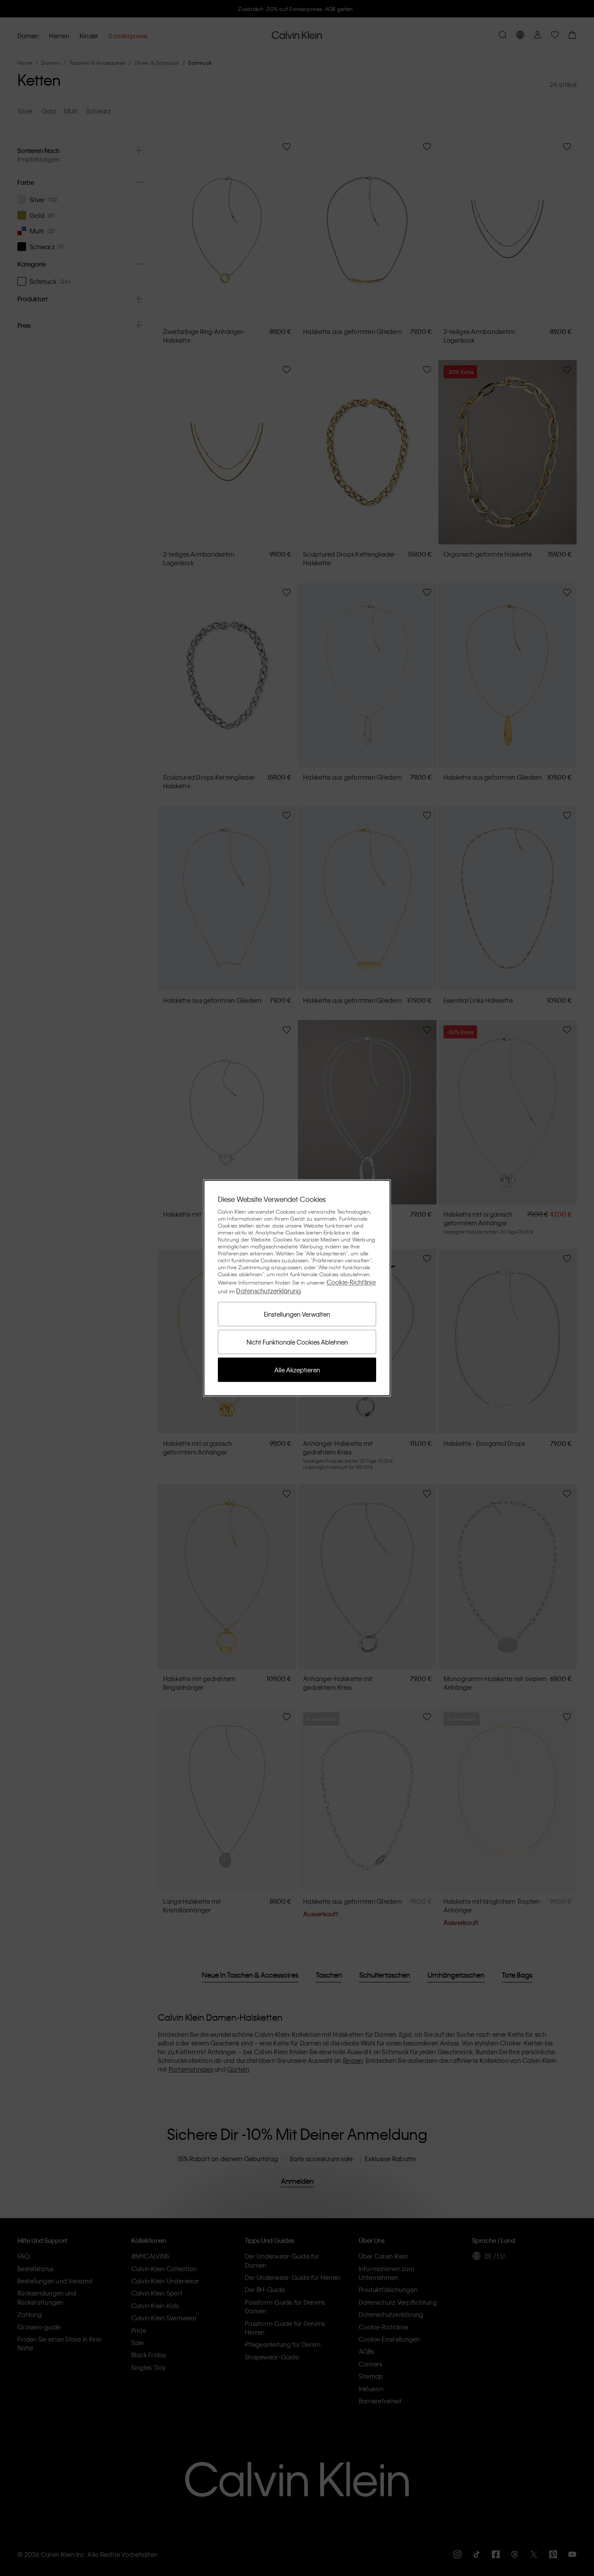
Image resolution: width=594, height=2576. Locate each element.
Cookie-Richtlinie (351, 1282)
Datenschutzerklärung (269, 1291)
